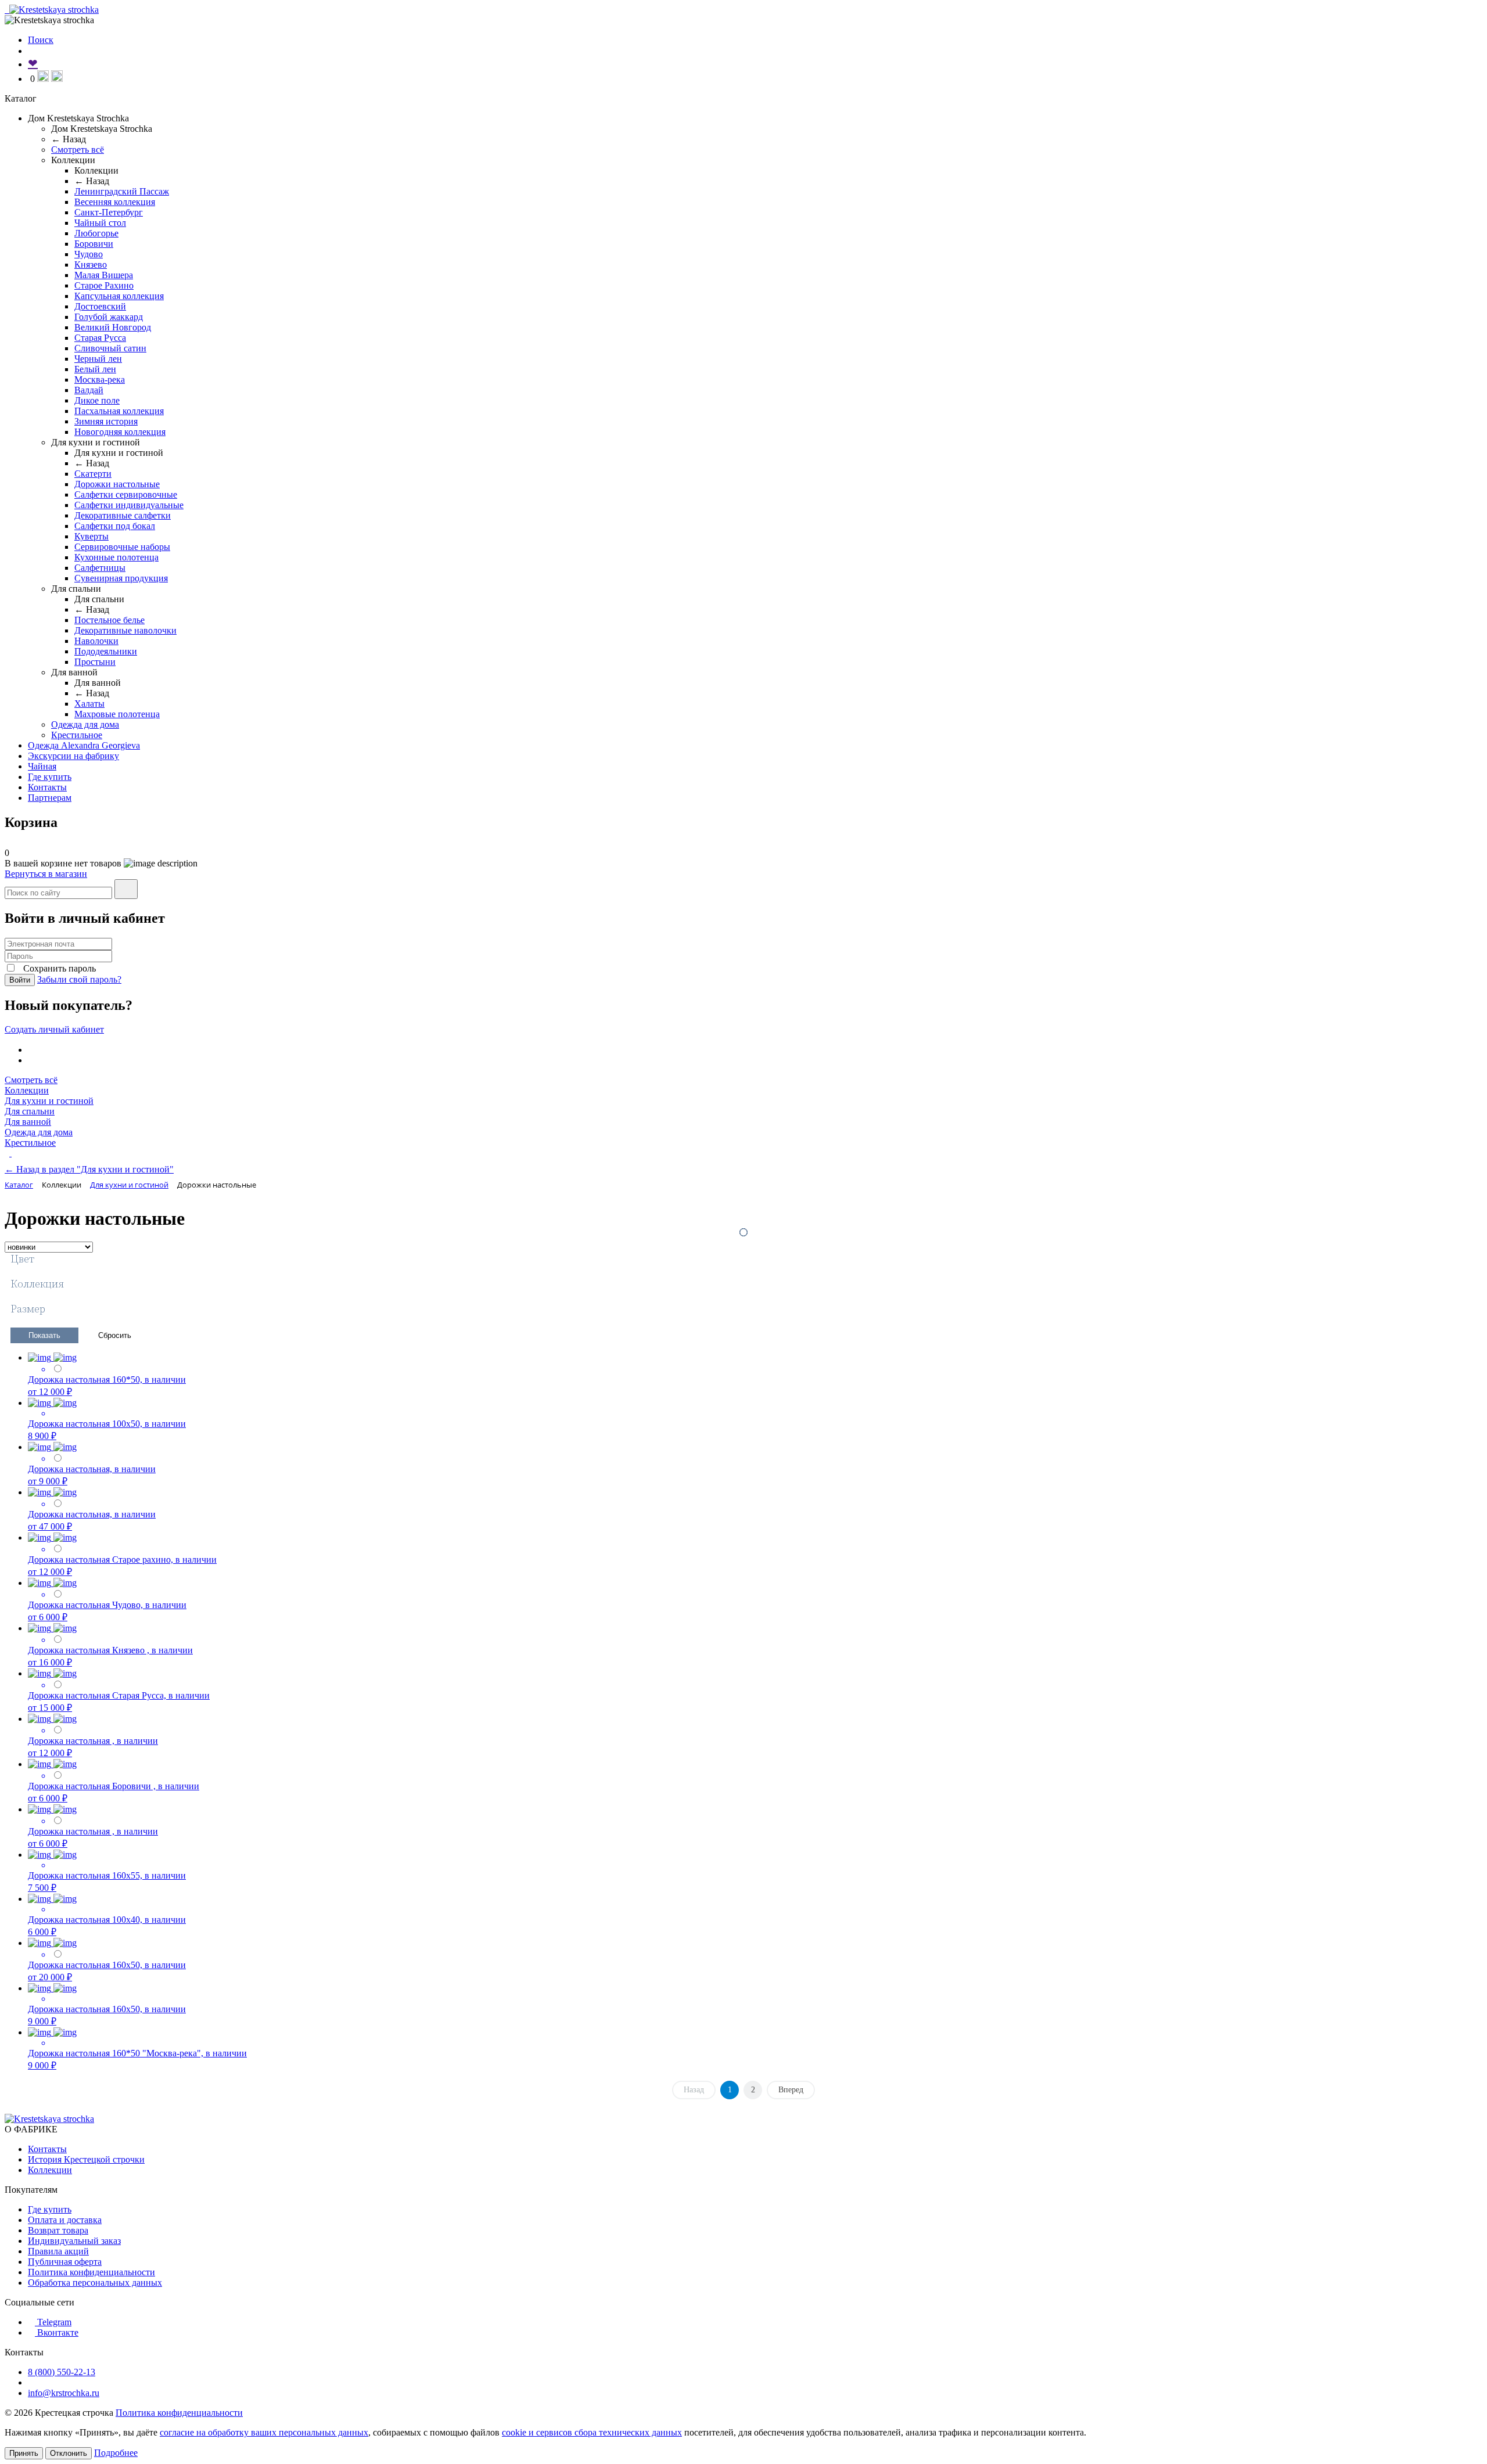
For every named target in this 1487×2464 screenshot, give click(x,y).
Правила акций (58, 2251)
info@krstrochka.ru (64, 2393)
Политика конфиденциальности (91, 2272)
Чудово (89, 254)
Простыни (95, 662)
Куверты (91, 536)
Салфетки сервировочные (126, 494)
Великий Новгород (113, 327)
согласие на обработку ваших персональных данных (264, 2432)
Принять (24, 2453)
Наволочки (96, 641)
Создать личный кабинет (54, 1029)
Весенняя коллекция (115, 202)
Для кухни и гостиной (49, 1101)
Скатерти (93, 474)
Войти (20, 980)
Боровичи (94, 244)
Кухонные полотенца (116, 557)
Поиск (41, 40)
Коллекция (37, 1284)
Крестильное (77, 735)
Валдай (89, 390)
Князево (91, 265)
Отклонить (69, 2453)
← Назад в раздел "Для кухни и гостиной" (89, 1169)
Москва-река (100, 380)
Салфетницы (100, 568)
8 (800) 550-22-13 (62, 2372)
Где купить (50, 777)
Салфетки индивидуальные (129, 505)
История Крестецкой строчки (86, 2159)
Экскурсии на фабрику (73, 756)
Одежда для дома (85, 724)
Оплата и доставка (65, 2220)
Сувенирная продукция (121, 578)
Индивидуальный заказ (74, 2241)
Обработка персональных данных (95, 2283)
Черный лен (98, 359)
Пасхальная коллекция (119, 411)
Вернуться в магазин (46, 874)
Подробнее (116, 2453)
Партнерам (50, 798)
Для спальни (30, 1111)
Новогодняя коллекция (120, 432)
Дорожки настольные (117, 484)
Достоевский (100, 306)
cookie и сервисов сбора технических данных (592, 2432)
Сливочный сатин (110, 348)
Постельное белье (109, 620)
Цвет (22, 1259)
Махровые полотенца (117, 714)
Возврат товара (58, 2230)
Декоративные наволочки (125, 630)
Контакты (47, 787)
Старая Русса (100, 338)
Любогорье (96, 233)
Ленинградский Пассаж (122, 191)
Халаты (89, 704)
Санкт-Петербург (109, 212)
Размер (28, 1309)
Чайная (42, 766)
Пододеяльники (106, 651)
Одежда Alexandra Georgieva (84, 745)
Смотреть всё (78, 150)
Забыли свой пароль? (79, 979)
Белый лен (95, 369)
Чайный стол (100, 223)
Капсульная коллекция (119, 296)
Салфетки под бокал (115, 526)
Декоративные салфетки (123, 515)
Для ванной (28, 1122)
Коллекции (27, 1090)
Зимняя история (106, 421)
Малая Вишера (104, 275)
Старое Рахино (104, 285)
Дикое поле (97, 400)
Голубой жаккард (109, 317)
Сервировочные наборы (122, 547)
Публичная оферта (65, 2262)
